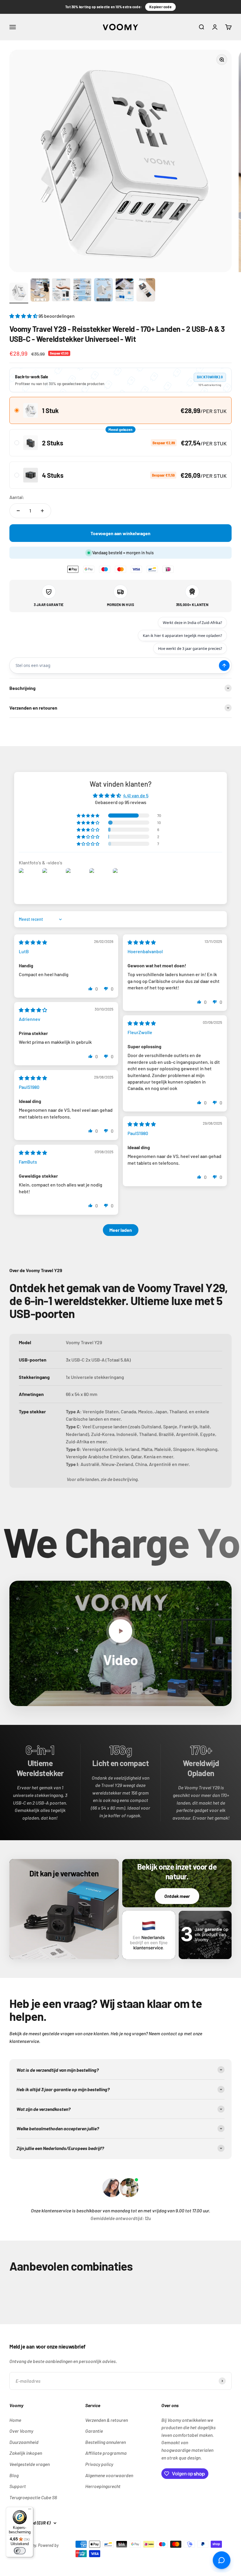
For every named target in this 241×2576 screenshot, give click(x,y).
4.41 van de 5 (136, 795)
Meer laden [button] (121, 1230)
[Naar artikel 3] (61, 291)
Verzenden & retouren (107, 2420)
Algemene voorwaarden (109, 2475)
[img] (33, 942)
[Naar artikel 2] (40, 291)
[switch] (20, 2551)
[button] (24, 316)
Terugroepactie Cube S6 (33, 2497)
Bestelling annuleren (106, 2442)
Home (15, 2420)
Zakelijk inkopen (26, 2453)
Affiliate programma (106, 2453)
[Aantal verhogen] (42, 511)
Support (18, 2486)
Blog (14, 2475)
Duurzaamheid (24, 2442)
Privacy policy (99, 2464)
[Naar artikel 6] (125, 291)
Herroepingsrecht (103, 2486)
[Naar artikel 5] (103, 291)
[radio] (120, 410)
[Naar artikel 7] (146, 291)
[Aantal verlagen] (18, 511)
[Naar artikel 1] (19, 293)
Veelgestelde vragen (30, 2464)
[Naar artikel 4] (82, 291)
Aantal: (17, 497)
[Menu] (30, 2510)
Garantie (94, 2431)
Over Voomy (21, 2431)
